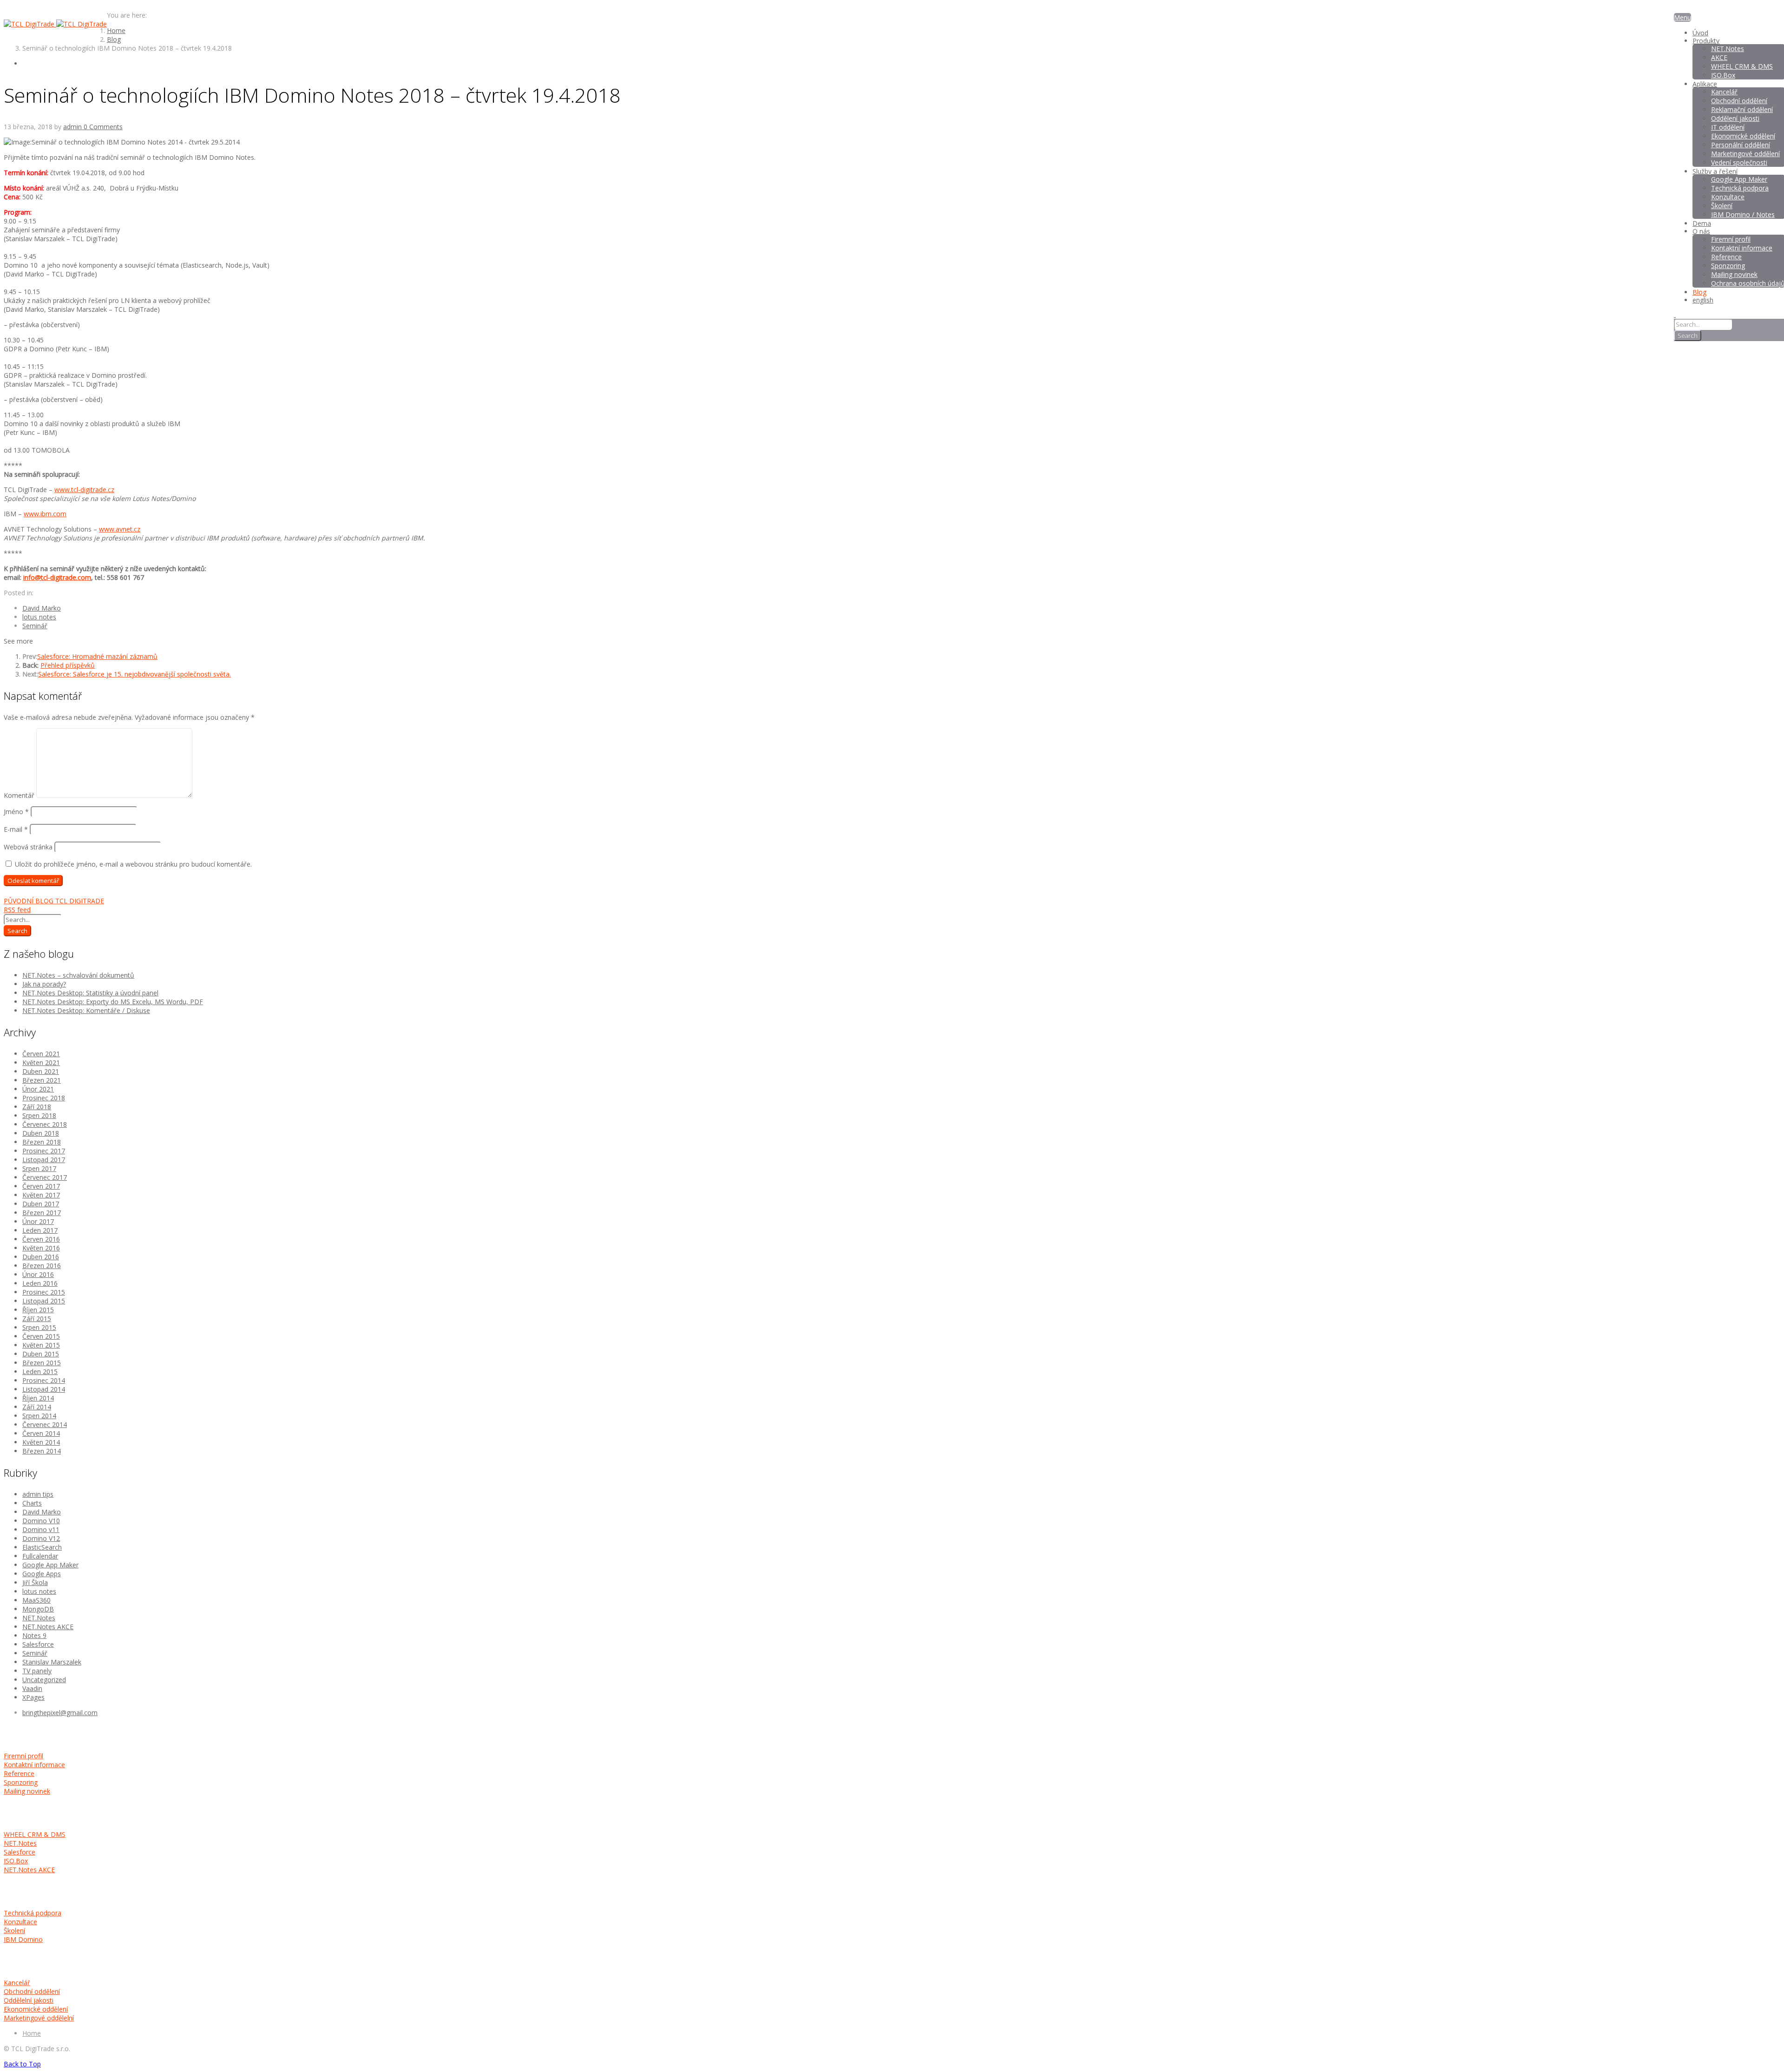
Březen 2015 (42, 1363)
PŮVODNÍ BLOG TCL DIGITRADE (54, 901)
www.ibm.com (45, 514)
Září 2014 (37, 1407)
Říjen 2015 (38, 1310)
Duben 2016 (41, 1257)
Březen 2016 (42, 1266)
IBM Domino (23, 1939)
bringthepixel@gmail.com (60, 1713)
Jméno (16, 812)
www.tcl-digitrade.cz (84, 490)
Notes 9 (34, 1635)
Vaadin (32, 1688)
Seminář (35, 626)
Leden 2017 (40, 1230)
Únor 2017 (38, 1221)
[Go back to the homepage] (55, 24)
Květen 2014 (41, 1442)
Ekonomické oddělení (36, 2009)
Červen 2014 (41, 1433)
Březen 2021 (42, 1080)
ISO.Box (16, 1861)
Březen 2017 (42, 1213)
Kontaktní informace (34, 1765)
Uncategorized (44, 1680)
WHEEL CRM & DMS (35, 1834)
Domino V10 (41, 1521)
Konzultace (20, 1922)
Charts (32, 1503)
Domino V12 (41, 1538)
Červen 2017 (41, 1186)
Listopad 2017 (44, 1160)
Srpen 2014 (39, 1416)
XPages (33, 1697)
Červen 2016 (41, 1239)
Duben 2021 (41, 1071)
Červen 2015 (41, 1336)
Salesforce (38, 1644)
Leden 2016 (40, 1283)
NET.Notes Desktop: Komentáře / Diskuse (86, 1010)
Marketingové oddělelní (39, 2018)
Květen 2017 (41, 1195)
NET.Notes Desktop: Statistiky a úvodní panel (90, 993)
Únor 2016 (38, 1274)
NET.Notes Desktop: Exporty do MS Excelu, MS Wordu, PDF (113, 1002)
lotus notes (39, 617)
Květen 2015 (41, 1345)
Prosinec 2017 (44, 1151)
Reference (19, 1773)
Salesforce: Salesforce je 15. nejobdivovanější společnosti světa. (134, 674)
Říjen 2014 (38, 1398)
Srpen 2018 (39, 1115)
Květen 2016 (41, 1248)
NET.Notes (39, 1618)
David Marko (42, 608)
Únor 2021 (38, 1089)
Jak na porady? (44, 984)
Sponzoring (21, 1782)
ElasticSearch (42, 1547)
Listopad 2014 (44, 1389)
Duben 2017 (41, 1204)
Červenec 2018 (45, 1124)
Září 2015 (37, 1319)
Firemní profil (23, 1756)
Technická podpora (33, 1913)
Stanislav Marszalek (52, 1662)
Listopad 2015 (44, 1301)
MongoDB (38, 1609)
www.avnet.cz (120, 529)
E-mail (16, 829)
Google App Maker (50, 1565)
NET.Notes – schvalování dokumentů (78, 975)
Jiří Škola (35, 1582)
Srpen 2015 (39, 1327)
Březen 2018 (42, 1142)
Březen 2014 (42, 1451)
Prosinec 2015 (44, 1292)
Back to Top (22, 2064)
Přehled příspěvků (68, 665)
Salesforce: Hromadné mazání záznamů (97, 656)
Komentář (19, 795)
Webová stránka (28, 847)
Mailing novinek (27, 1791)
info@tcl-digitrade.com (57, 577)
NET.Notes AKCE (48, 1627)
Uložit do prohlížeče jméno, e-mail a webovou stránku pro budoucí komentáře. (133, 864)
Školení (14, 1931)
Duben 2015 (41, 1354)
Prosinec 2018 (44, 1098)
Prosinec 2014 (44, 1380)
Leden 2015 (40, 1371)
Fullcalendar (40, 1556)
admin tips (38, 1494)
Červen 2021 (41, 1054)
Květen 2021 (41, 1062)
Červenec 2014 (45, 1424)
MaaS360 (36, 1600)
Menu (1682, 17)
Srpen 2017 (39, 1168)
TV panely (37, 1671)
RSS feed (17, 910)
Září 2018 (37, 1107)
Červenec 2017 (45, 1177)
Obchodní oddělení (32, 1991)
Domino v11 (41, 1529)
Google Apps (42, 1574)
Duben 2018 (41, 1133)
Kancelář (17, 1983)
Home (32, 2033)
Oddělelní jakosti (29, 2000)
